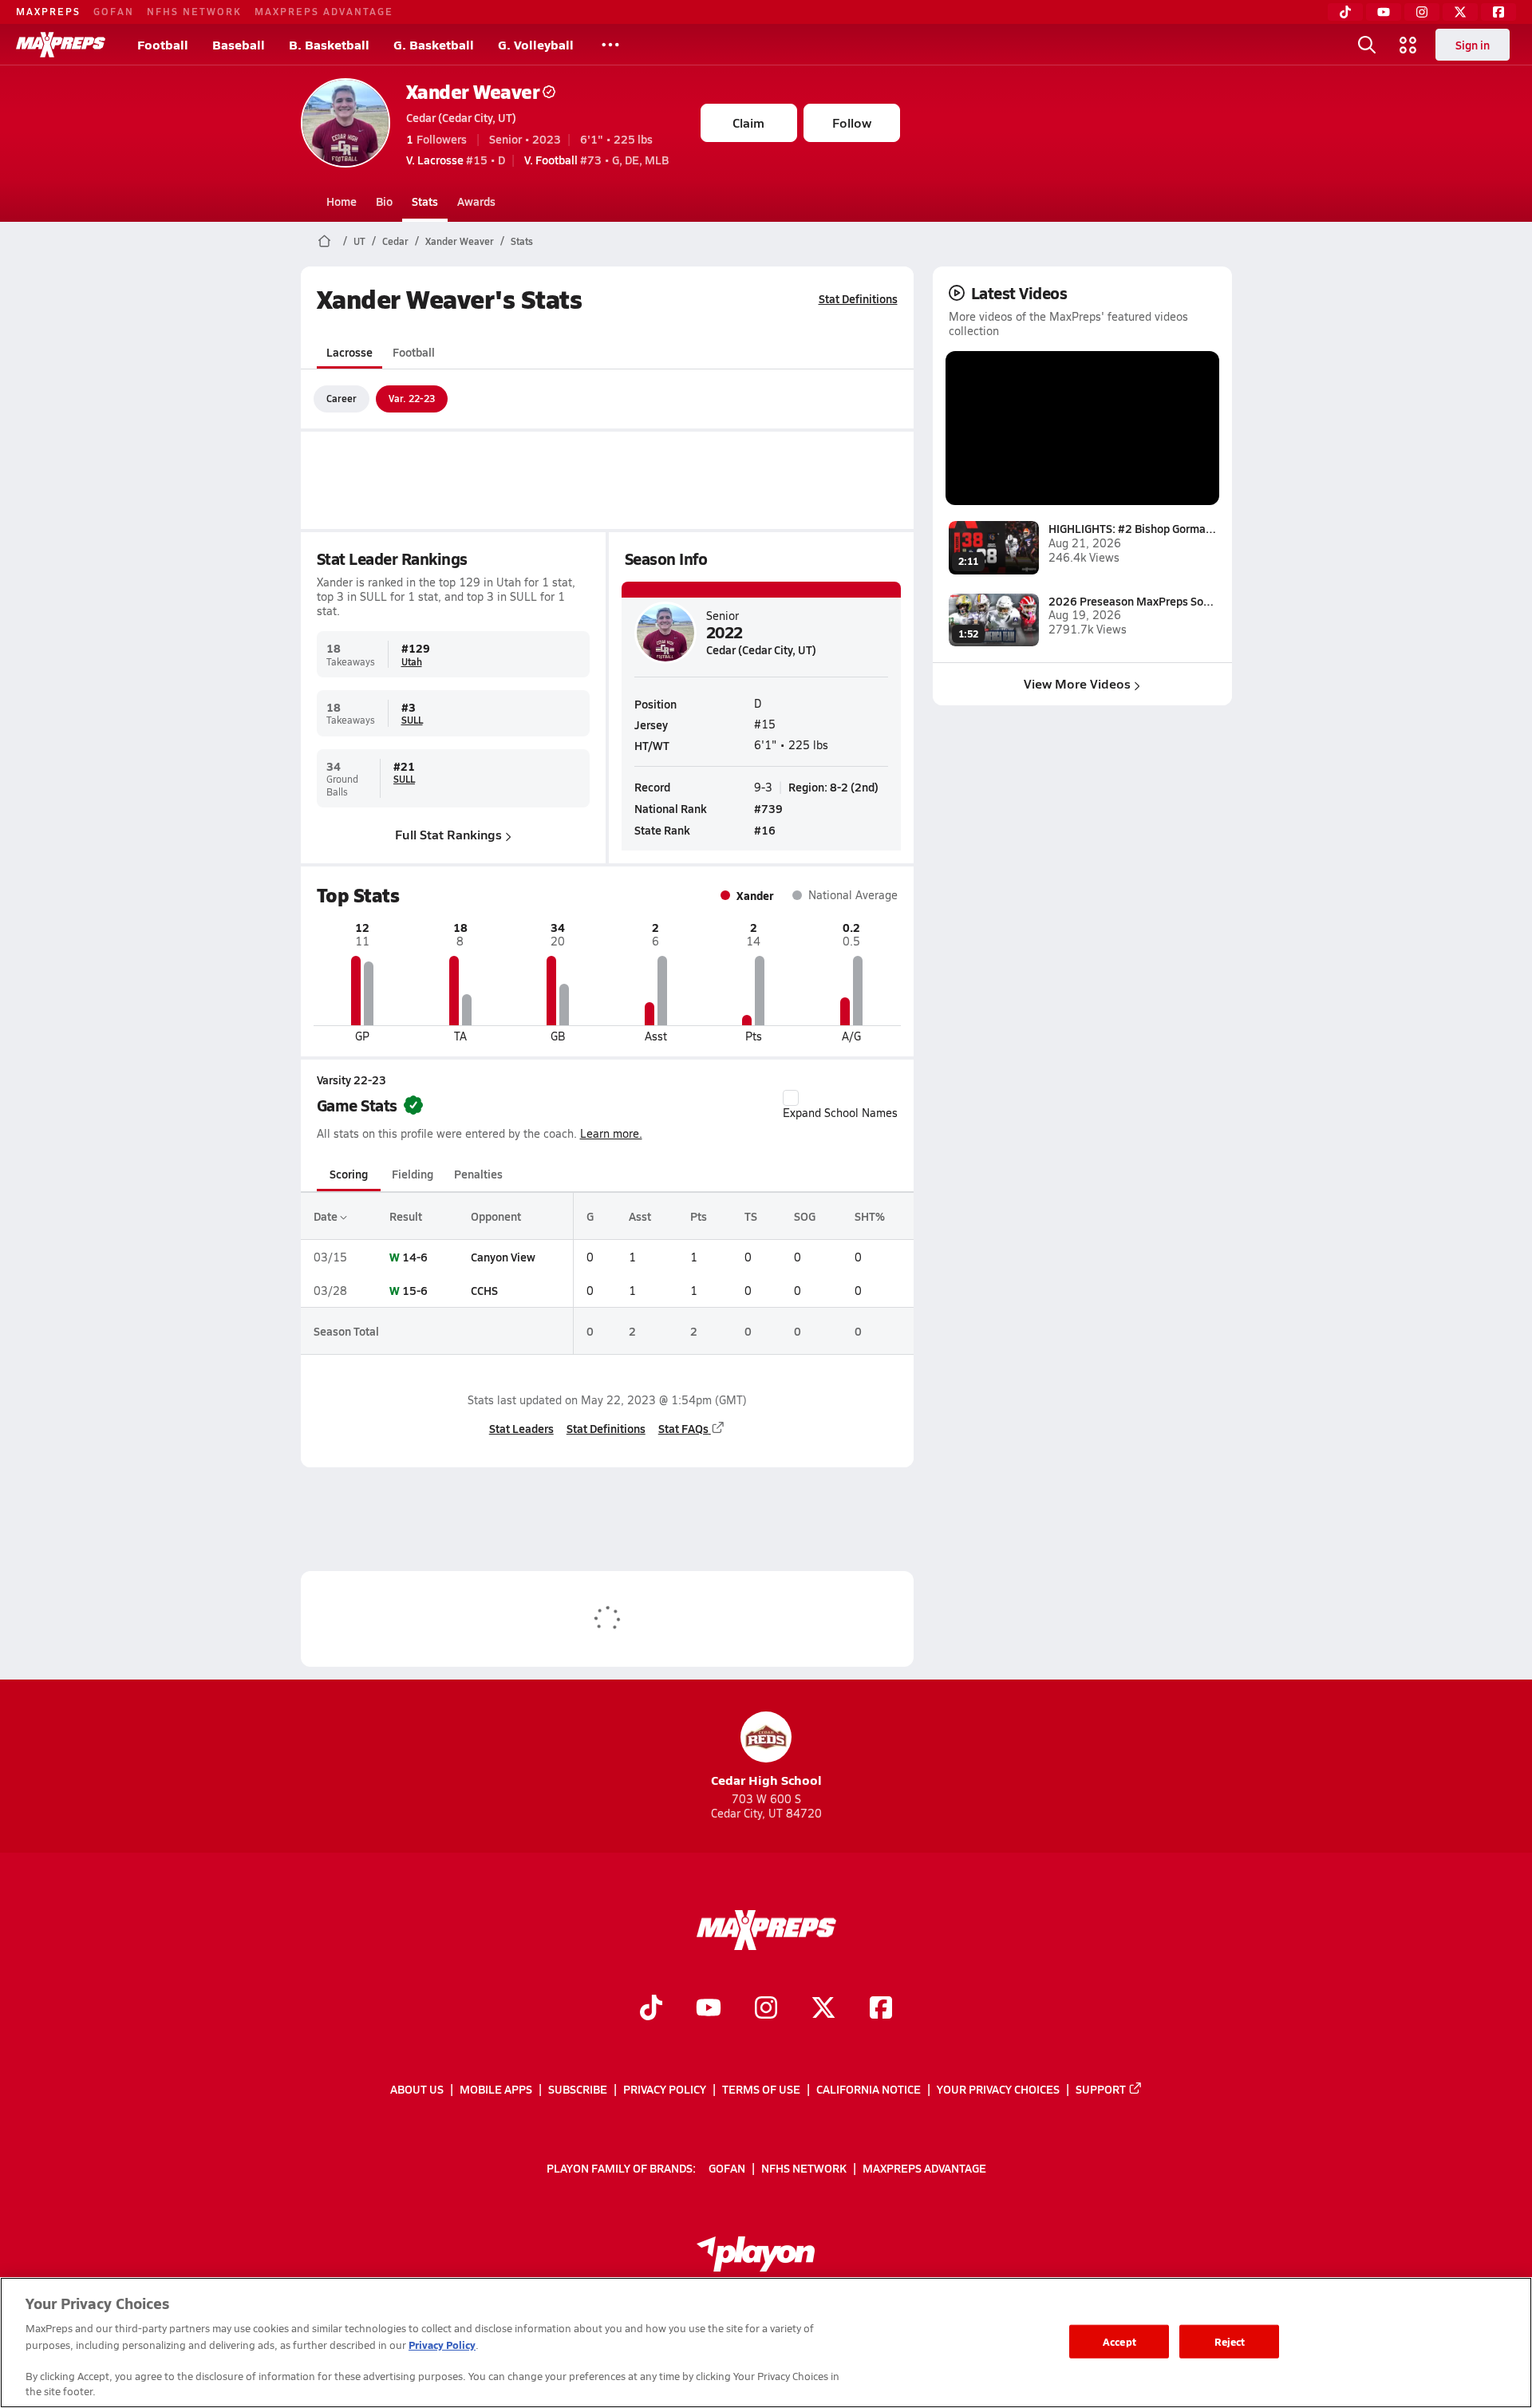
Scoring (349, 1174)
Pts (699, 1216)
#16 (765, 830)
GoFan (114, 11)
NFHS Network (194, 11)
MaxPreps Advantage (324, 11)
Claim (748, 122)
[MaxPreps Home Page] (324, 241)
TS (751, 1216)
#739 (768, 808)
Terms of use (761, 2089)
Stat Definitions (858, 298)
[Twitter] (1460, 12)
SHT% (870, 1216)
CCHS (484, 1290)
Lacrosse (349, 352)
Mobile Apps (496, 2089)
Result (406, 1216)
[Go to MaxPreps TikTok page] (651, 2009)
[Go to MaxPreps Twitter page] (823, 2009)
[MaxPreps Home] (61, 45)
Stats (425, 201)
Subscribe (578, 2089)
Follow (852, 122)
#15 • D (456, 160)
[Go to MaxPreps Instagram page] (766, 2009)
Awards (476, 201)
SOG (805, 1216)
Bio (384, 201)
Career (342, 398)
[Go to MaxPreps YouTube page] (709, 2009)
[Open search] (1367, 45)
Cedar (395, 241)
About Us (417, 2089)
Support (1101, 2089)
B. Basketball (329, 44)
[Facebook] (1498, 12)
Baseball (239, 44)
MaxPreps (48, 11)
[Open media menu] (1408, 45)
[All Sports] (610, 45)
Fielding (413, 1174)
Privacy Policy (665, 2089)
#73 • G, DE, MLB (596, 160)
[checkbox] (791, 1098)
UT (359, 241)
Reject (1230, 2341)
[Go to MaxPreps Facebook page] (881, 2009)
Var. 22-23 (412, 398)
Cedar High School (766, 1780)
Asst (640, 1216)
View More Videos (1077, 683)
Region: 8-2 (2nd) (833, 787)
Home (342, 201)
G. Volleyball (536, 44)
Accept (1119, 2341)
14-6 (415, 1257)
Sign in (1473, 45)
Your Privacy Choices (998, 2089)
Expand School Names (840, 1113)
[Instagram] (1422, 12)
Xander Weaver (473, 91)
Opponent (496, 1216)
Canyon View (503, 1257)
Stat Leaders (521, 1428)
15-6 (415, 1290)
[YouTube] (1384, 12)
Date (327, 1216)
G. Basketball (434, 44)
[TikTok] (1345, 12)
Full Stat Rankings (448, 834)
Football (163, 44)
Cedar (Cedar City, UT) (461, 117)
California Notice (869, 2089)
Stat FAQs (683, 1428)
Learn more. (611, 1133)
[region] (766, 2343)
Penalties (478, 1174)
